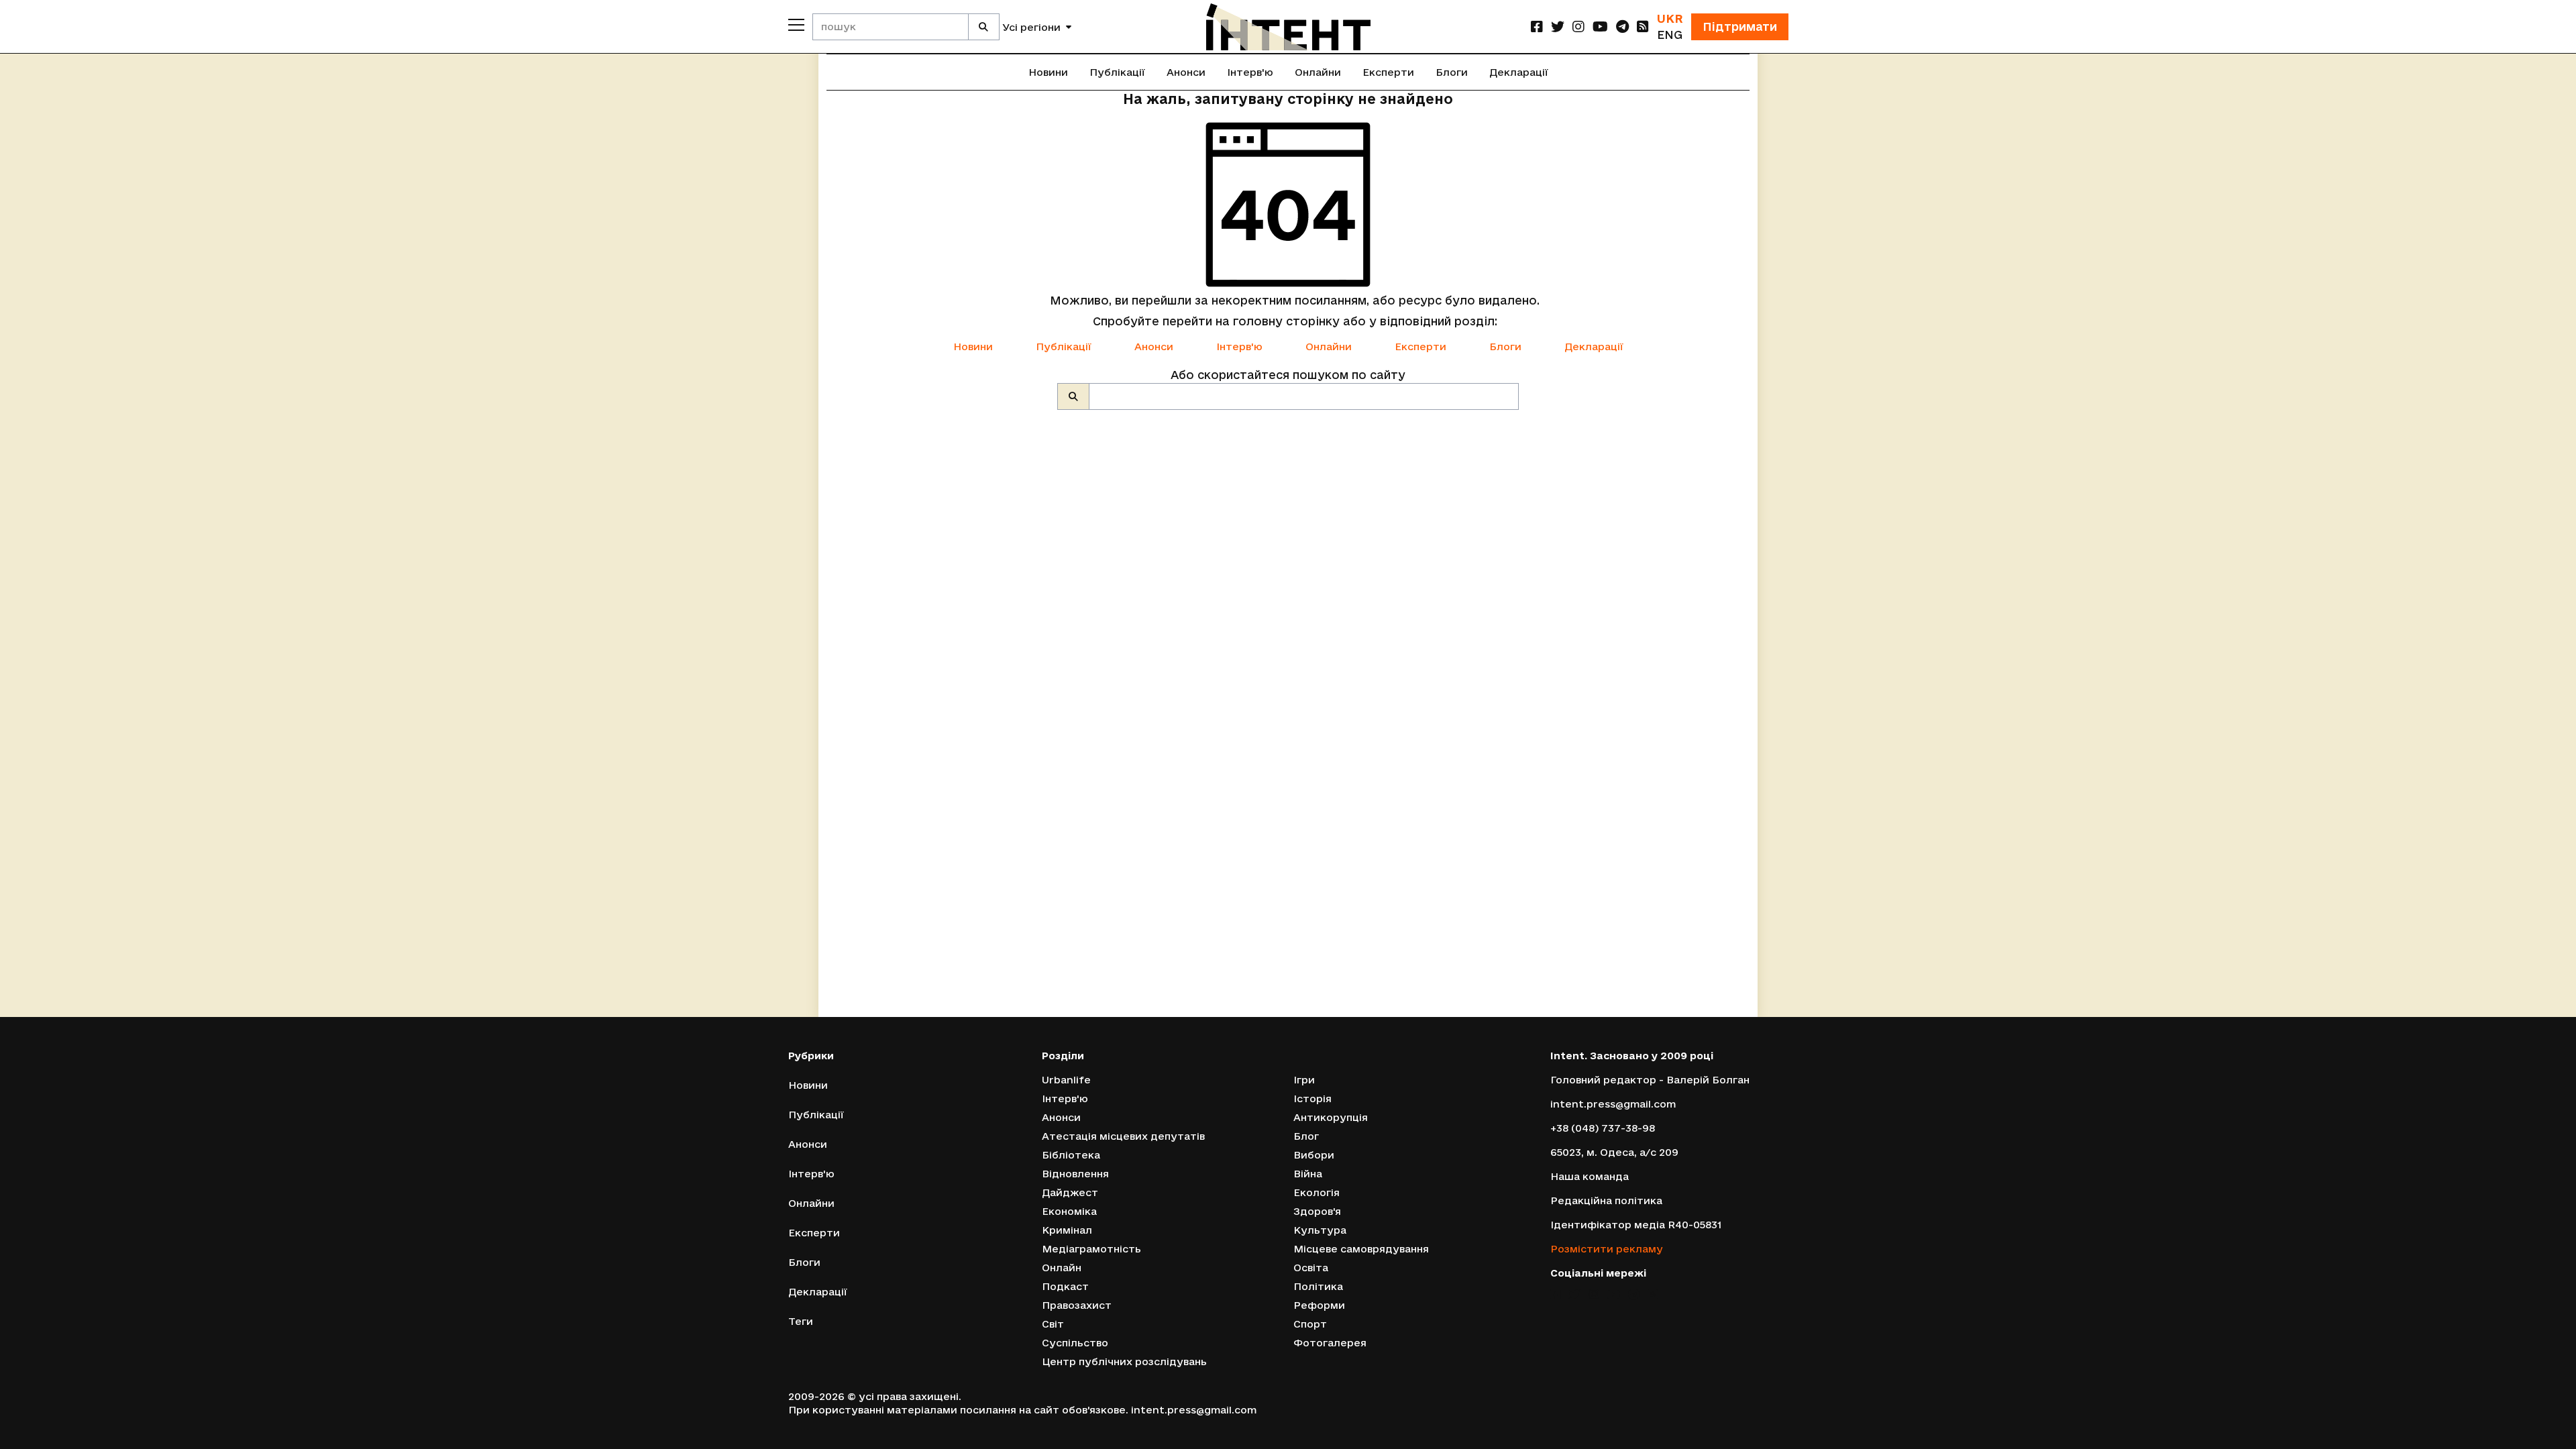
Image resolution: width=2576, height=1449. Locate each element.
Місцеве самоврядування (1361, 1249)
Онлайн (1062, 1268)
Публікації (1117, 72)
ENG (1670, 35)
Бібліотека (1071, 1155)
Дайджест (1070, 1192)
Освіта (1311, 1268)
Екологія (1317, 1192)
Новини (1048, 72)
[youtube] (1600, 26)
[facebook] (1537, 26)
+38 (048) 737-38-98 (1603, 1128)
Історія (1312, 1098)
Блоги (1452, 72)
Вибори (1314, 1155)
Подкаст (1065, 1286)
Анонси (1186, 72)
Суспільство (1075, 1343)
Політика (1318, 1286)
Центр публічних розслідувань (1124, 1361)
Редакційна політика (1606, 1200)
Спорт (1310, 1324)
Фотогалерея (1330, 1343)
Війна (1308, 1174)
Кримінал (1067, 1230)
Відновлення (1075, 1174)
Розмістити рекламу (1607, 1249)
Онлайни (1318, 72)
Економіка (1069, 1211)
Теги (801, 1321)
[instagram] (1578, 26)
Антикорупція (1331, 1117)
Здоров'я (1317, 1211)
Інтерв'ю (1250, 72)
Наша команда (1590, 1176)
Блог (1306, 1136)
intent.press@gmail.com (1613, 1104)
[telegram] (1622, 26)
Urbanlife (1066, 1080)
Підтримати (1740, 26)
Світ (1053, 1324)
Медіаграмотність (1091, 1249)
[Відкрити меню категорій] (796, 25)
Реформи (1319, 1305)
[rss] (1643, 26)
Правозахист (1077, 1305)
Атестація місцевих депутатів (1123, 1136)
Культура (1320, 1230)
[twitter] (1558, 26)
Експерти (1388, 72)
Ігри (1304, 1080)
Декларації (1519, 72)
